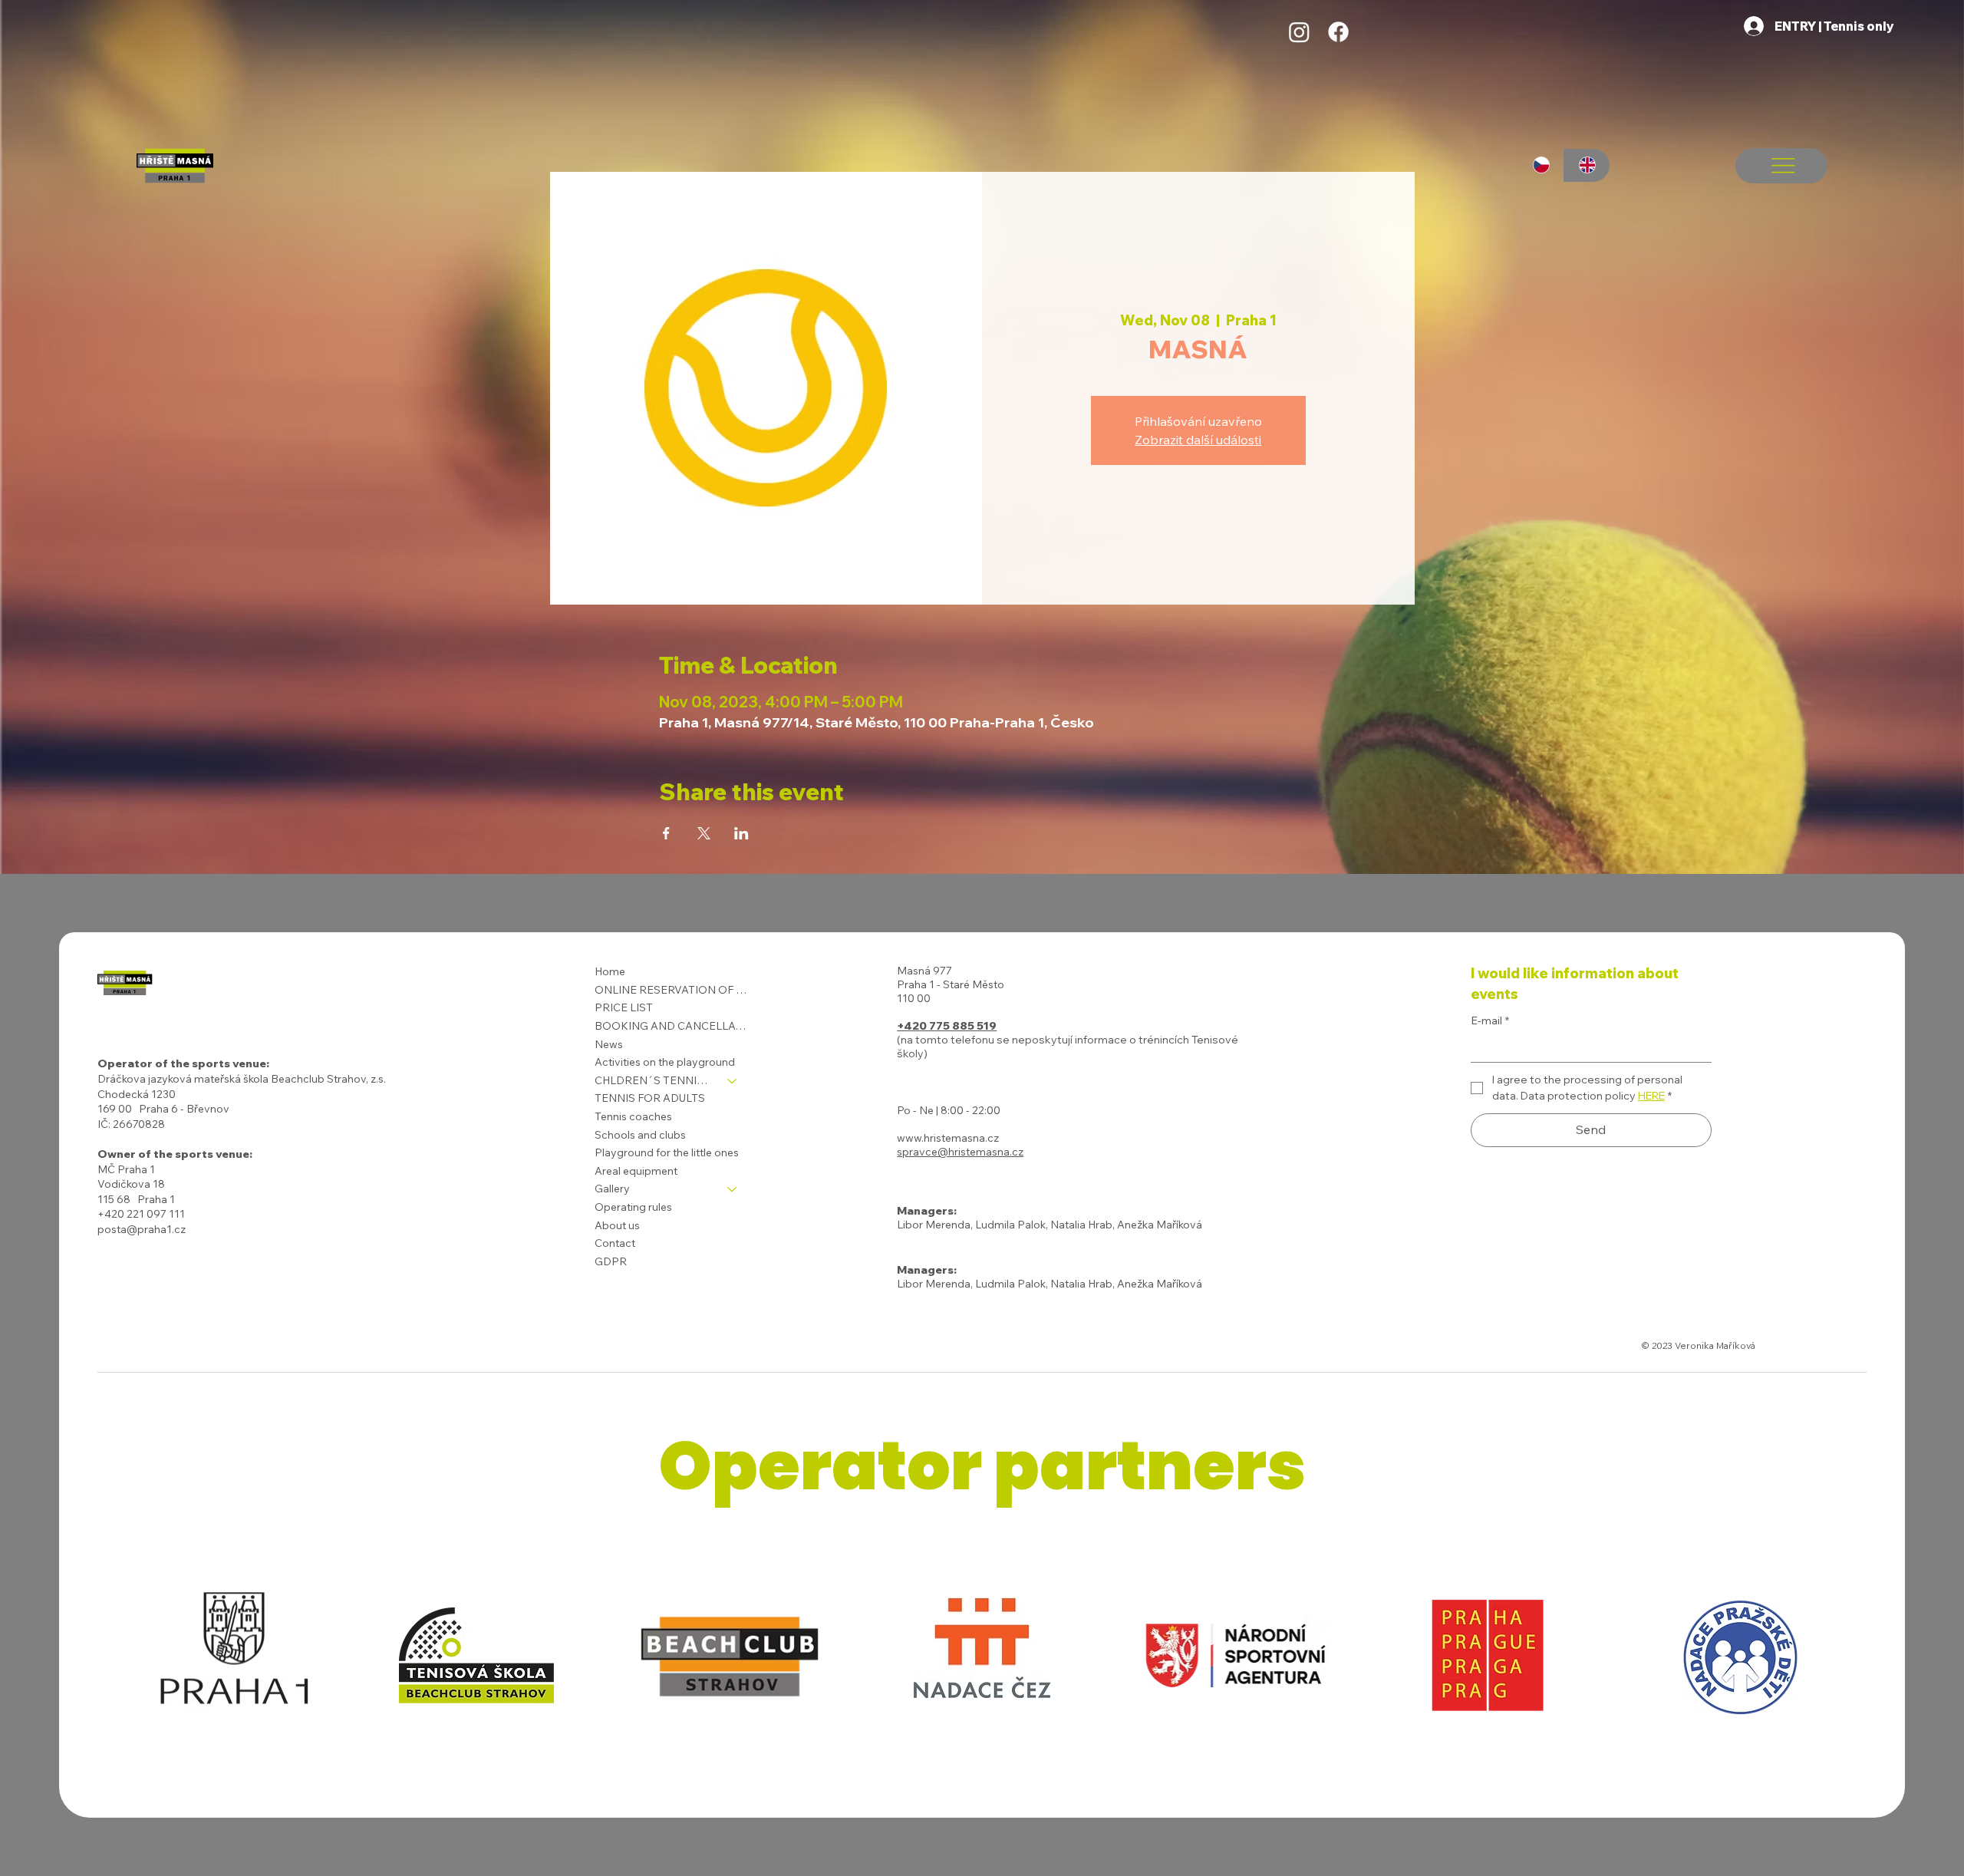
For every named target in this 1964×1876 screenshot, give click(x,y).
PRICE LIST (624, 1007)
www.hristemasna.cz (948, 1138)
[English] (1587, 165)
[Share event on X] (704, 833)
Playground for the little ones (667, 1152)
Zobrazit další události (1198, 440)
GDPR (611, 1261)
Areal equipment (636, 1171)
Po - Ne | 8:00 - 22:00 (949, 1110)
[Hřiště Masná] (1299, 32)
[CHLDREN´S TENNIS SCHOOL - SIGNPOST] (733, 1081)
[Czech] (1542, 165)
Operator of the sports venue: (183, 1063)
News (609, 1044)
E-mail (1490, 1020)
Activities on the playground (665, 1062)
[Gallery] (733, 1189)
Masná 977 (924, 971)
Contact (615, 1243)
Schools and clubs (640, 1135)
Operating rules (633, 1207)
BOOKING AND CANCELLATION (673, 1026)
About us (617, 1225)
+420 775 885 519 (947, 1026)
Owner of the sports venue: (175, 1154)
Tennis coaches (633, 1116)
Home (610, 971)
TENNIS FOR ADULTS (650, 1098)
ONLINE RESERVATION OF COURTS (673, 990)
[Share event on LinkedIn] (741, 833)
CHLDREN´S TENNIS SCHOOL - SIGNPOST (654, 1080)
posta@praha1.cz (142, 1229)
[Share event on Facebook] (666, 833)
